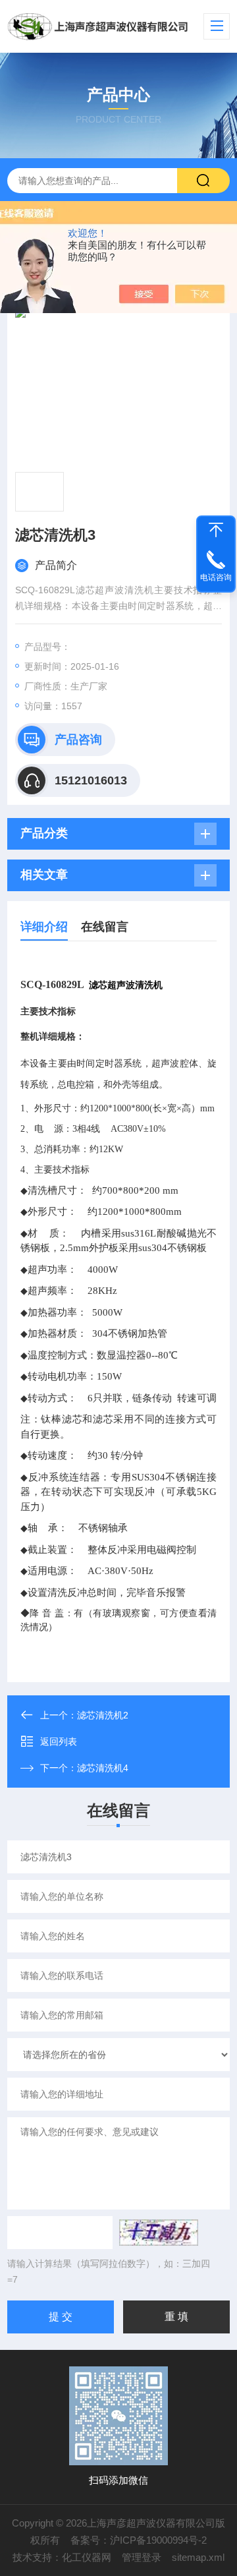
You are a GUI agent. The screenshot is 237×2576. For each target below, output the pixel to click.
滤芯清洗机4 (103, 1768)
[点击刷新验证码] (159, 2233)
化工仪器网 (87, 2557)
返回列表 (59, 1742)
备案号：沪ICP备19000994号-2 (139, 2540)
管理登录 (142, 2557)
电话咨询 (216, 577)
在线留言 (105, 927)
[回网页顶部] (216, 530)
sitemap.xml (198, 2557)
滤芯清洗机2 (103, 1715)
